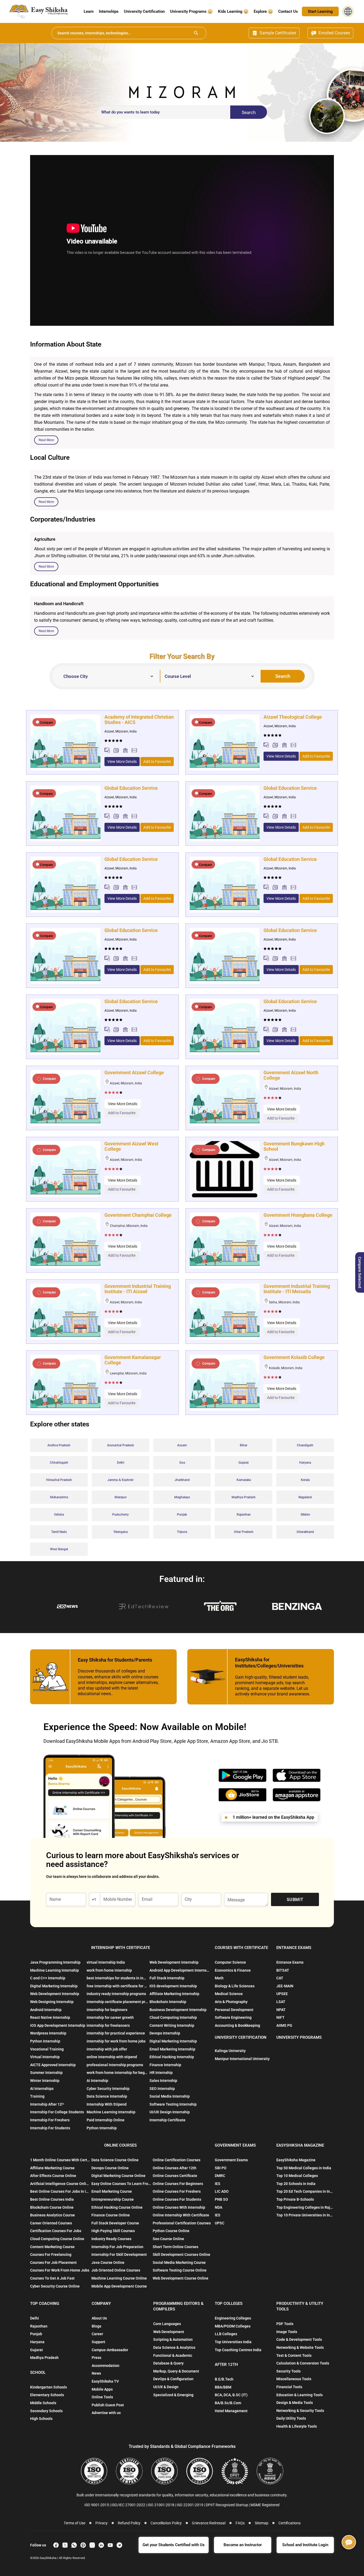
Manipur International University (242, 2059)
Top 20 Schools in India (296, 2184)
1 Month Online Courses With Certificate (60, 2160)
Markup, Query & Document (176, 2371)
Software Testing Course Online (180, 2270)
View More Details (122, 762)
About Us (99, 2318)
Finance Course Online (111, 2215)
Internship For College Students (57, 2112)
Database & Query (168, 2363)
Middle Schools (43, 2403)
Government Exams (231, 2160)
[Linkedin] (101, 2545)
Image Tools (287, 2332)
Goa (182, 1463)
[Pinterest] (83, 2545)
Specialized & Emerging (173, 2395)
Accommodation (106, 2366)
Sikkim (305, 1515)
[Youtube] (110, 2545)
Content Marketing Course (52, 2247)
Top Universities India (233, 2342)
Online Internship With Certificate (181, 2215)
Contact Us (288, 11)
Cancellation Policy (166, 2523)
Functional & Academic (173, 2355)
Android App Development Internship (180, 1970)
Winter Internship (45, 2081)
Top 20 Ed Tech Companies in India (305, 2191)
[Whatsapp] (74, 2545)
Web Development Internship (55, 1994)
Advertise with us (106, 2413)
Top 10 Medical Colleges (297, 2176)
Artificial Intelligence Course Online (60, 2184)
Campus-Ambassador (110, 2350)
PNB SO (221, 2199)
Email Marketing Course (112, 2191)
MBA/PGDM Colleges (233, 2326)
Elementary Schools (47, 2395)
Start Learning (320, 11)
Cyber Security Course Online (55, 2286)
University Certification (144, 11)
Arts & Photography (231, 2002)
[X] (65, 2545)
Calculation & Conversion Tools (303, 2363)
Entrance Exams (290, 1962)
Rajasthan (244, 1515)
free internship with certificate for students (117, 1986)
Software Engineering (233, 2017)
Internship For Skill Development (119, 2254)
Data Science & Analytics (174, 2347)
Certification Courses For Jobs (56, 2231)
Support (98, 2342)
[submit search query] (196, 33)
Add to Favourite (157, 762)
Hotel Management (231, 2411)
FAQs (240, 2523)
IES (218, 2184)
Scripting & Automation (173, 2339)
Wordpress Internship (48, 2033)
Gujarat (244, 1463)
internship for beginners (107, 2010)
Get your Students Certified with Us (174, 2545)
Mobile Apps (102, 2389)
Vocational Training (47, 2049)
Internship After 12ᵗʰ (47, 2104)
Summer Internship (46, 2073)
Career (97, 2334)
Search (249, 112)
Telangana (120, 1532)
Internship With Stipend (107, 2104)
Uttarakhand (305, 1532)
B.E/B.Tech (224, 2379)
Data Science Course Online (115, 2160)
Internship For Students (50, 2128)
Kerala (305, 1480)
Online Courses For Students (177, 2199)
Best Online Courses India (52, 2199)
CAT (280, 1978)
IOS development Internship (173, 1986)
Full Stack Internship (167, 1978)
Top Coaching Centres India (238, 2350)
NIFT (280, 2017)
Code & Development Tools (299, 2339)
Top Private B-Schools (295, 2199)
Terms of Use (74, 2523)
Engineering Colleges (233, 2318)
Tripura (182, 1532)
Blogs (96, 2326)
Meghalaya (182, 1497)
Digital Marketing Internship (54, 1986)
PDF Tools (285, 2324)
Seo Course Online (168, 2239)
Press (96, 2358)
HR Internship (161, 2073)
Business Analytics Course (52, 2215)
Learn (89, 11)
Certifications (290, 2523)
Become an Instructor (243, 2545)
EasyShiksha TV (105, 2381)
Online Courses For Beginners (178, 2184)
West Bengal (59, 1549)
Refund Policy (129, 2523)
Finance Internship (165, 2065)
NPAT (281, 2010)
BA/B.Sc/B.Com (228, 2403)
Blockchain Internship (168, 2002)
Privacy (102, 2523)
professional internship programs (115, 2065)
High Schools (41, 2419)
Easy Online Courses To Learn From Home (121, 2184)
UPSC (220, 2223)
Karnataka (244, 1480)
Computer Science (230, 1962)
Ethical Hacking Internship (172, 2057)
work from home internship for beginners (117, 2073)
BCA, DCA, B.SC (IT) (231, 2395)
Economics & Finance (233, 1970)
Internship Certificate (167, 2120)
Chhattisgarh (59, 1463)
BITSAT (283, 1970)
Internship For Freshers (50, 2120)
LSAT (281, 2002)
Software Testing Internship (173, 2104)
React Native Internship (50, 2017)
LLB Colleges (226, 2334)
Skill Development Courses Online (181, 2254)
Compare (46, 723)
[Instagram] (92, 2545)
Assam (182, 1445)
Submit (295, 1900)
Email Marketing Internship (172, 2049)
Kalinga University (230, 2051)
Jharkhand (182, 1480)
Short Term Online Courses (175, 2247)
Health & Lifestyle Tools (297, 2426)
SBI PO (221, 2168)
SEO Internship (162, 2089)
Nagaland (305, 1497)
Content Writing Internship (172, 2025)
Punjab (182, 1515)
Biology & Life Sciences (235, 1986)
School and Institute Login (305, 2545)
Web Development (169, 2332)
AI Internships (42, 2089)
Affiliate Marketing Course (52, 2168)
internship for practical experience (116, 2033)
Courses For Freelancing (51, 2254)
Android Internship (46, 2010)
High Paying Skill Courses (113, 2231)
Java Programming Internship (55, 1962)
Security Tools (288, 2371)
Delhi (121, 1463)
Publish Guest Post (108, 2405)
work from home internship (109, 1970)
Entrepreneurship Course (113, 2199)
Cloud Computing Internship (173, 2017)
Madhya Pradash (244, 1497)
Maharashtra (59, 1497)
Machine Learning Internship (54, 1970)
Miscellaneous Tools (294, 2379)
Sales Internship (163, 2081)
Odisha (59, 1515)
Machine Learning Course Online (119, 2278)
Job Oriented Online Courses (116, 2270)
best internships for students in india (117, 1978)
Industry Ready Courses (111, 2239)
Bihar (244, 1445)
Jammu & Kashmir (120, 1480)
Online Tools (102, 2397)
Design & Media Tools (295, 2403)
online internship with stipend (112, 2057)
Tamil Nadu (59, 1532)
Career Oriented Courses (51, 2223)
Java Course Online (108, 2262)
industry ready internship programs (116, 1994)
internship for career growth (110, 2017)
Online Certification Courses (177, 2160)
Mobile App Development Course (119, 2286)
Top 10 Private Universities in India (305, 2215)
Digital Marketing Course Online (118, 2176)
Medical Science (229, 1994)
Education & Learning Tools (300, 2395)
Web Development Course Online (181, 2278)
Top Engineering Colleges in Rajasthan (305, 2207)
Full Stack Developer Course (115, 2223)
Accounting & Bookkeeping (237, 2025)
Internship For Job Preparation (117, 2247)
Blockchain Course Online (52, 2207)
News (96, 2373)
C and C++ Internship (48, 1978)
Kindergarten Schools (48, 2387)
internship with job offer (107, 2049)
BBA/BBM (223, 2387)
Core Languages (167, 2324)
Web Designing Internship (52, 2002)
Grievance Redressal (209, 2523)
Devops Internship (165, 2033)
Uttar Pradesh (244, 1532)
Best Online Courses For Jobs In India (60, 2191)
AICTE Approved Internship (53, 2065)
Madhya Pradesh (44, 2358)
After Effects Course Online (53, 2176)
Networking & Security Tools (300, 2411)
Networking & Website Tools (300, 2347)
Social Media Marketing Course (179, 2262)
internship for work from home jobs (116, 2041)
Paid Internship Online (106, 2120)
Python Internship (45, 2041)
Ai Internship (97, 2081)
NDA (219, 2207)
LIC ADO (222, 2191)
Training (37, 2096)
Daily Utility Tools (291, 2418)
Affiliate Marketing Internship (174, 1994)
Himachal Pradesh (59, 1480)
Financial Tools (289, 2387)
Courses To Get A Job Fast (52, 2278)
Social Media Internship (170, 2096)
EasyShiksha (48, 2558)
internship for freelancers (108, 2025)
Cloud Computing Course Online (57, 2239)
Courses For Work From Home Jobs (60, 2270)
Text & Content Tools (294, 2355)
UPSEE (282, 1994)
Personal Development (234, 2010)
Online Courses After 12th (175, 2168)
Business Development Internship (178, 2010)
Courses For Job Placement (53, 2262)
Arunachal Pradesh (121, 1445)
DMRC (220, 2176)
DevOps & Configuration (173, 2379)
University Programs (189, 11)
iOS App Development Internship (58, 2025)
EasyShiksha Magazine (296, 2160)
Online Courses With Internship (179, 2207)
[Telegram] (119, 2545)
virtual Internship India (106, 1962)
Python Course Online (171, 2231)
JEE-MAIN (285, 1986)
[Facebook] (56, 2545)
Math (219, 1978)
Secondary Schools (46, 2411)
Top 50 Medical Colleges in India (304, 2168)
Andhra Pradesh (59, 1445)
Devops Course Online (110, 2168)
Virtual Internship (45, 2057)
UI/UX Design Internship (170, 2112)
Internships (109, 11)
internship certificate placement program (117, 2002)
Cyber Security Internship (108, 2089)
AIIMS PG (284, 2025)
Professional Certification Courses (182, 2223)
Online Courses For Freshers (177, 2191)
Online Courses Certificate (175, 2176)
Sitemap (262, 2523)
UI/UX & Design (166, 2387)
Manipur (121, 1497)
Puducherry (120, 1515)
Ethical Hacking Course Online (117, 2207)
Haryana (305, 1463)
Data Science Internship (107, 2096)
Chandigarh (305, 1445)
